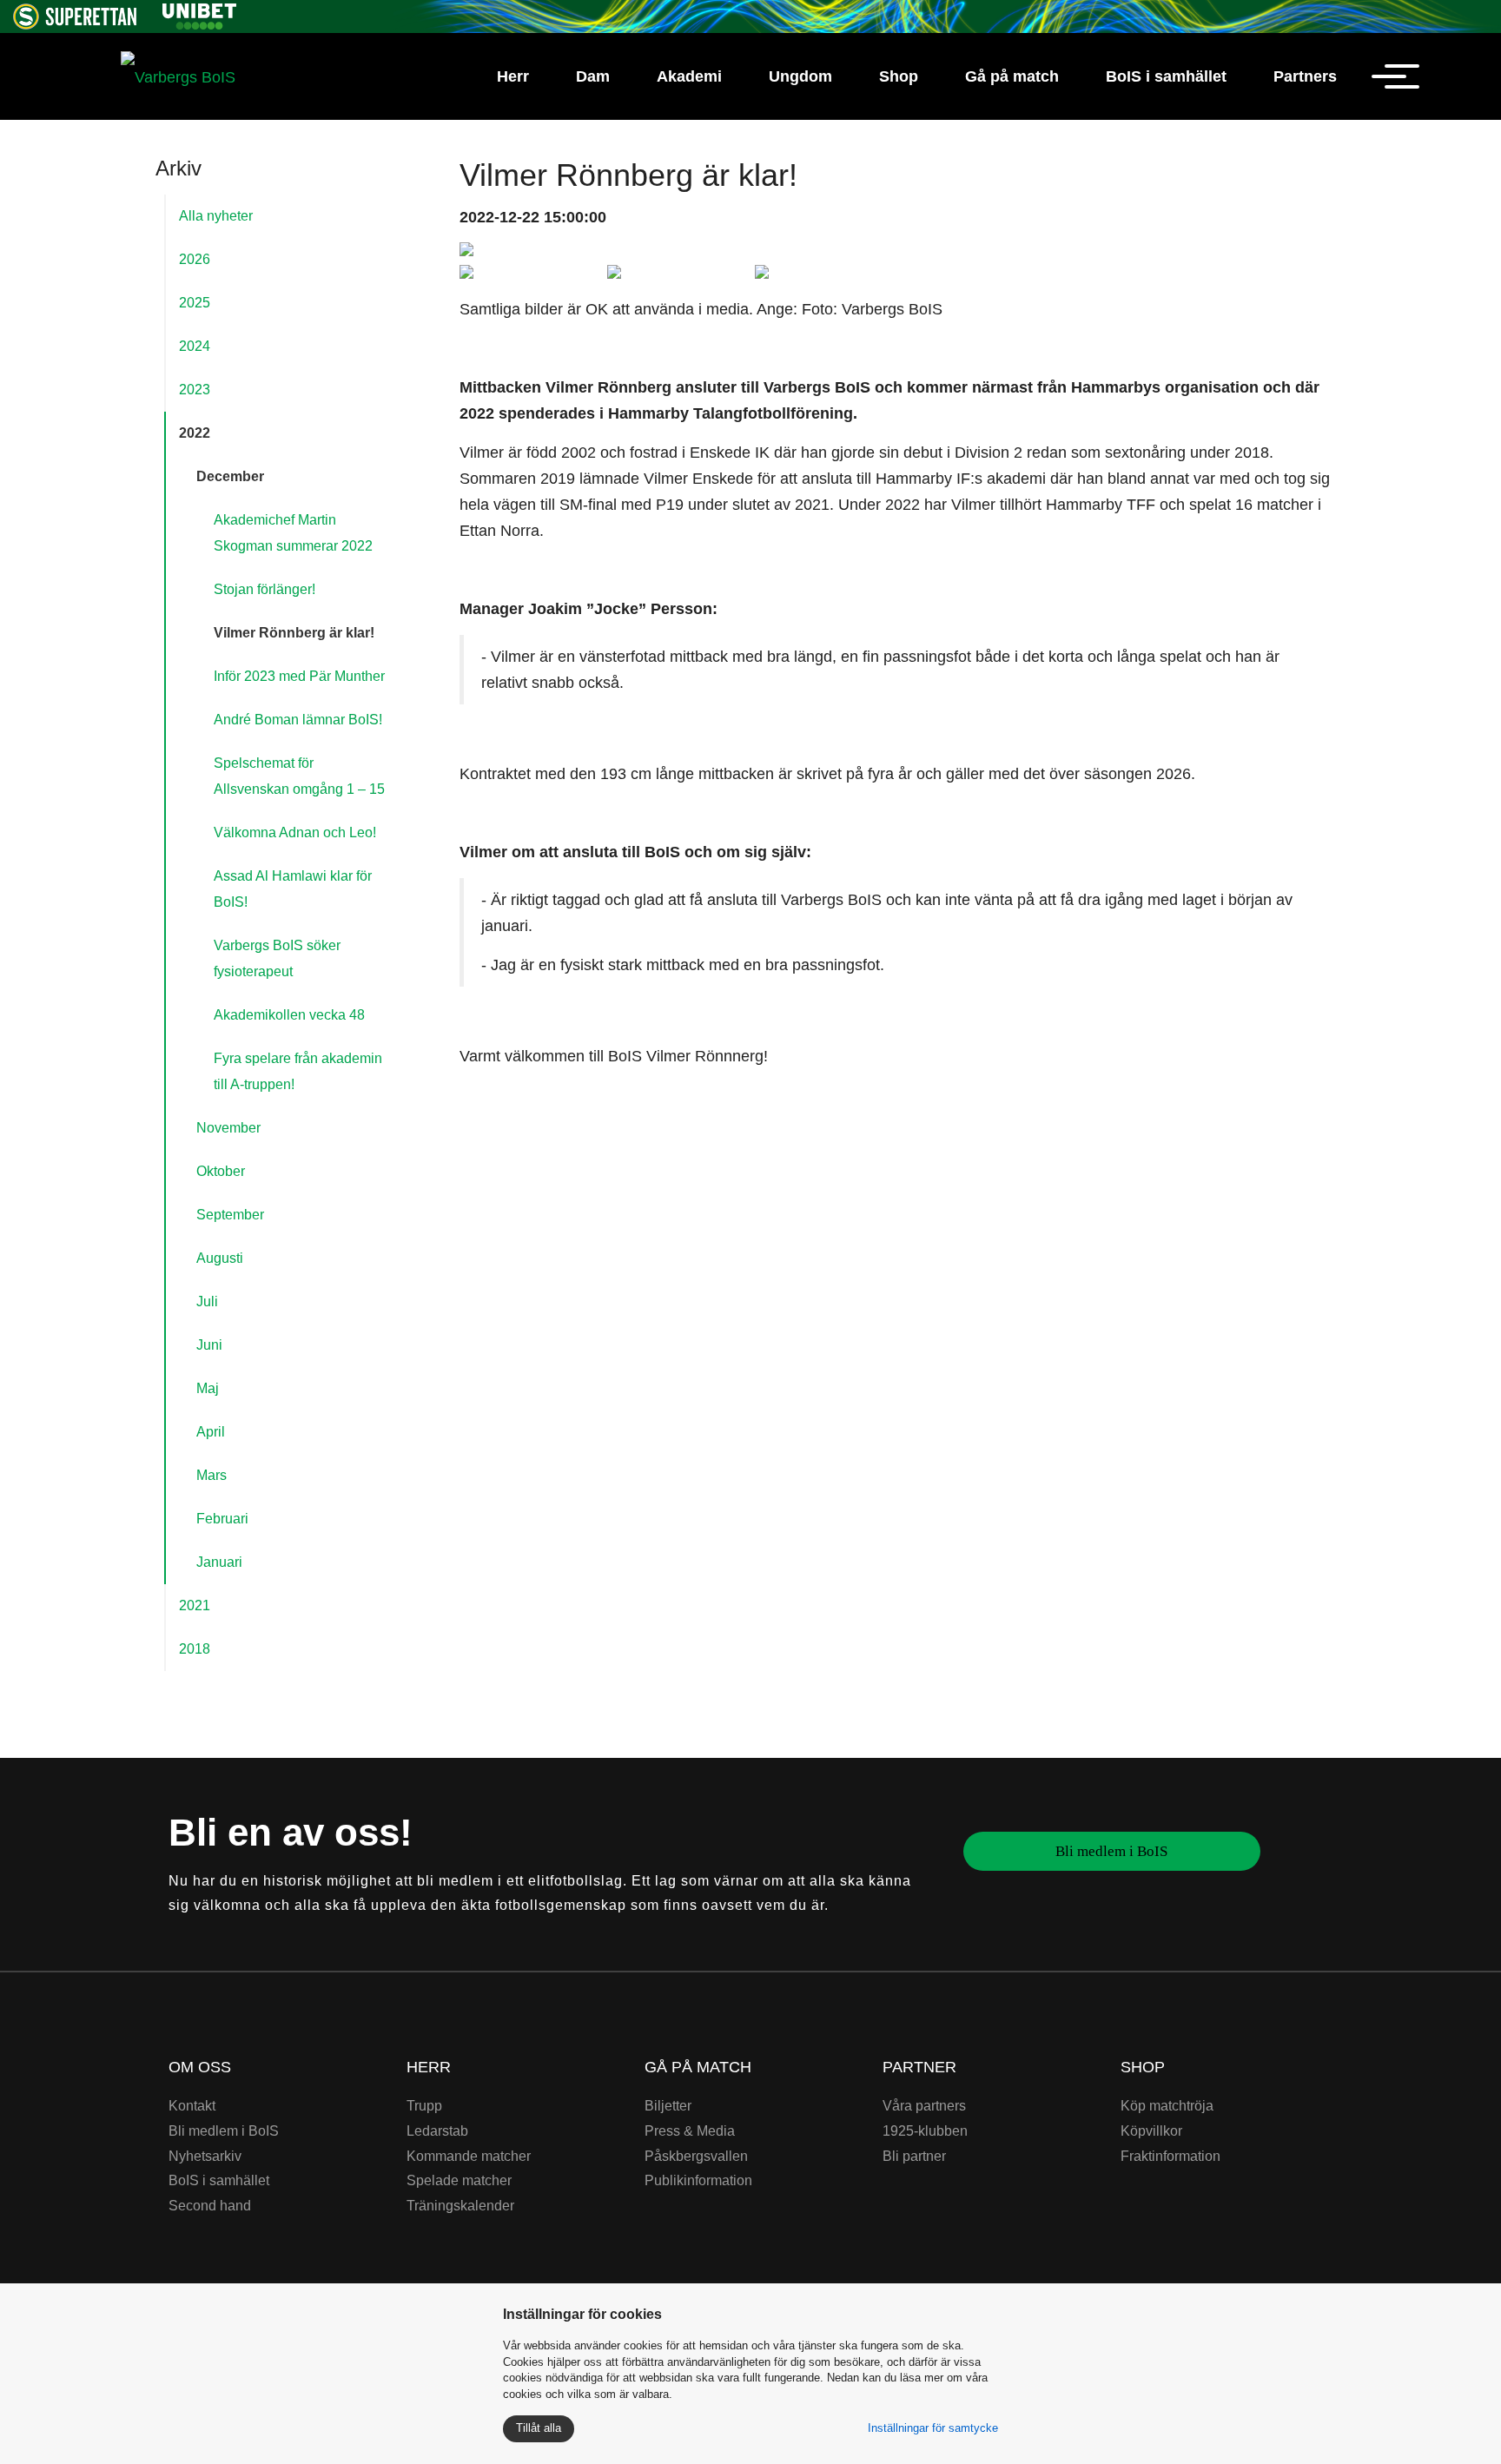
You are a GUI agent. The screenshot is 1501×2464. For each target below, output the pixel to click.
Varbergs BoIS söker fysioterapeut (277, 958)
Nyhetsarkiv (205, 2156)
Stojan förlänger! (264, 589)
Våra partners (924, 2106)
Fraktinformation (1170, 2156)
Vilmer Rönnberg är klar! (294, 633)
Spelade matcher (459, 2180)
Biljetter (668, 2106)
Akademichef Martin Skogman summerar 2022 (293, 533)
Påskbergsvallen (696, 2156)
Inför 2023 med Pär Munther (299, 676)
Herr (513, 76)
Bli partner (914, 2156)
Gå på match (1012, 76)
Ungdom (800, 76)
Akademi (689, 76)
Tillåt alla (539, 2428)
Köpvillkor (1151, 2131)
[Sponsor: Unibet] (199, 13)
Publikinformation (698, 2180)
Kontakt (192, 2106)
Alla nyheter (216, 216)
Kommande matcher (469, 2156)
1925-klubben (925, 2131)
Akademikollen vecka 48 (289, 1015)
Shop (899, 76)
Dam (593, 76)
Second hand (210, 2206)
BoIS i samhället (1166, 76)
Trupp (424, 2106)
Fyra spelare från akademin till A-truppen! (298, 1071)
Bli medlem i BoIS (1111, 1851)
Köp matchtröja (1167, 2106)
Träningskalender (460, 2206)
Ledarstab (437, 2131)
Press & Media (690, 2131)
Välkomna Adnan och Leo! (295, 832)
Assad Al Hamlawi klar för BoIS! (293, 889)
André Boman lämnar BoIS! (298, 720)
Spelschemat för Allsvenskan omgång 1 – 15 (299, 776)
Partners (1305, 76)
